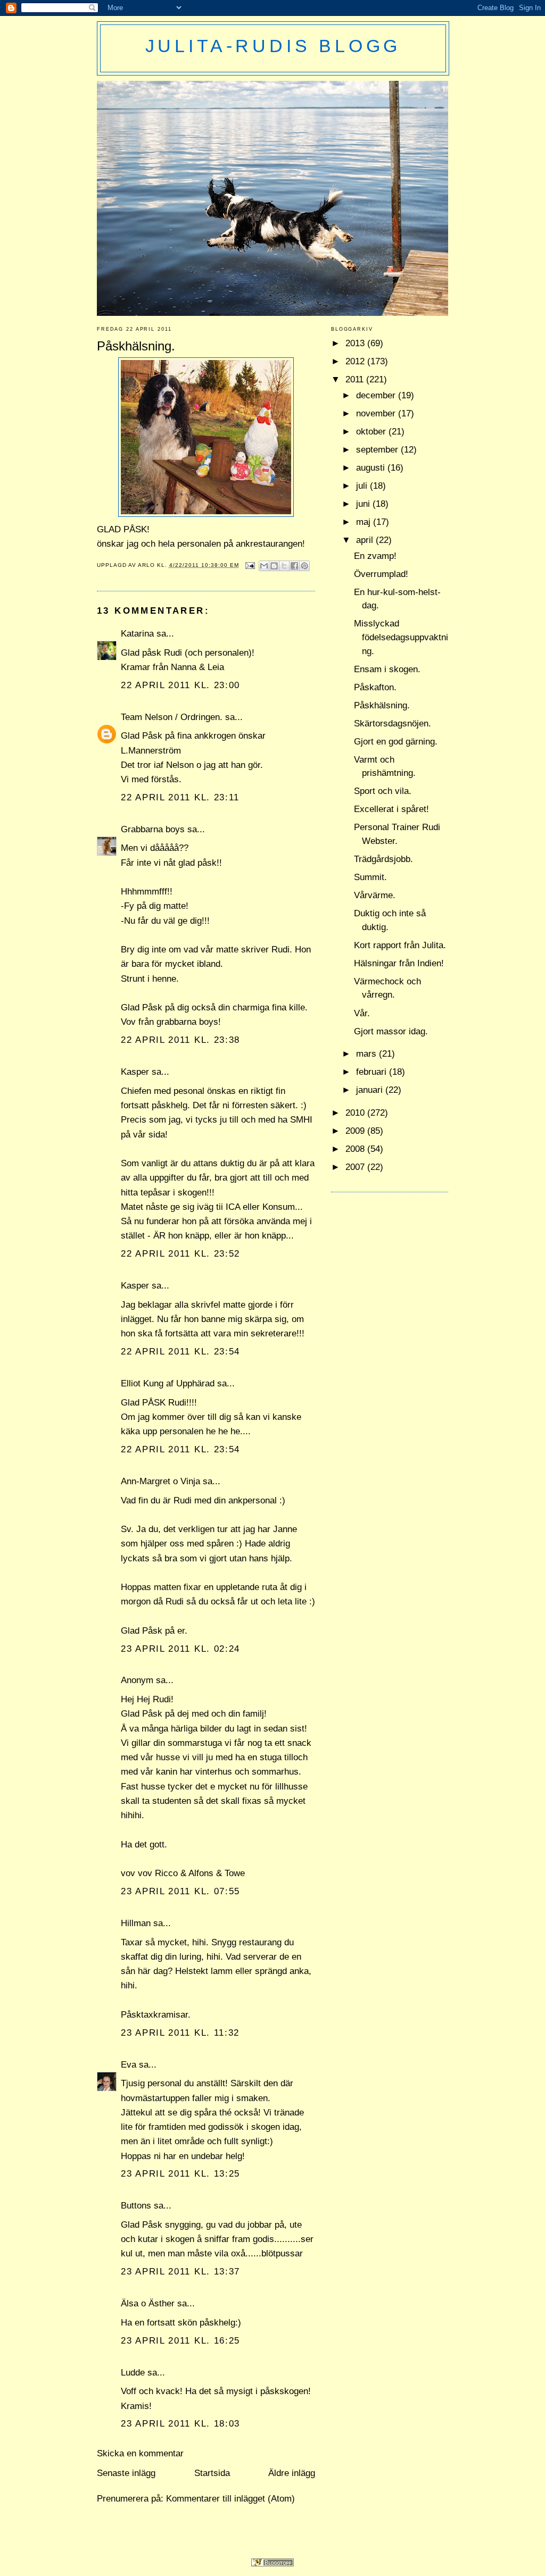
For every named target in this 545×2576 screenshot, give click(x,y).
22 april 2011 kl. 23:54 (180, 1352)
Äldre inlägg (292, 2473)
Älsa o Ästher (148, 2303)
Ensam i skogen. (387, 669)
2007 (356, 1167)
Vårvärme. (375, 895)
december (377, 395)
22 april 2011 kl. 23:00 (180, 685)
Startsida (212, 2473)
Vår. (362, 1013)
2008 (356, 1149)
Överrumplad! (381, 574)
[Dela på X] (284, 566)
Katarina (137, 634)
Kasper (135, 1072)
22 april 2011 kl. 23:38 (180, 1040)
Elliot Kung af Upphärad (168, 1383)
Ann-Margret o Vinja (160, 1481)
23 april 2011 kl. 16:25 (180, 2341)
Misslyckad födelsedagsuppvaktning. (401, 637)
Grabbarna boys (153, 829)
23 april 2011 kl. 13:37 (180, 2272)
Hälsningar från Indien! (399, 963)
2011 (356, 379)
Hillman (136, 1923)
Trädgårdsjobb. (383, 859)
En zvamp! (375, 556)
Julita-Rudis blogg (273, 46)
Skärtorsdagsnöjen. (393, 724)
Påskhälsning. (382, 705)
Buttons (136, 2206)
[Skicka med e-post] (264, 566)
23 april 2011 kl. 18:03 (180, 2424)
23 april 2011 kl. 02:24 (180, 1649)
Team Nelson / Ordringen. (172, 717)
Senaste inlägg (126, 2473)
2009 (356, 1131)
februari (373, 1072)
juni (364, 504)
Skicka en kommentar (140, 2453)
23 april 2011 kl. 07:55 (180, 1891)
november (377, 413)
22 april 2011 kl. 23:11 (180, 797)
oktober (372, 432)
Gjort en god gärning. (396, 742)
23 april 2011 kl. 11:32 (180, 2033)
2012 (356, 361)
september (378, 450)
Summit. (370, 877)
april (366, 540)
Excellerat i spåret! (391, 809)
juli (363, 486)
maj (365, 522)
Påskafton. (375, 687)
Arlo (147, 565)
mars (368, 1054)
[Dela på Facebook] (294, 566)
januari (371, 1090)
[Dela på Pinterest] (304, 566)
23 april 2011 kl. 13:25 (180, 2174)
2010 (356, 1113)
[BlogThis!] (274, 566)
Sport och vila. (383, 791)
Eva (129, 2065)
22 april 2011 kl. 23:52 (180, 1254)
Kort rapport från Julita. (400, 945)
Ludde (133, 2373)
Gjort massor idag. (391, 1031)
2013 (356, 343)
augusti (372, 468)
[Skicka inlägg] (250, 565)
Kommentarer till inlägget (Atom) (230, 2499)
